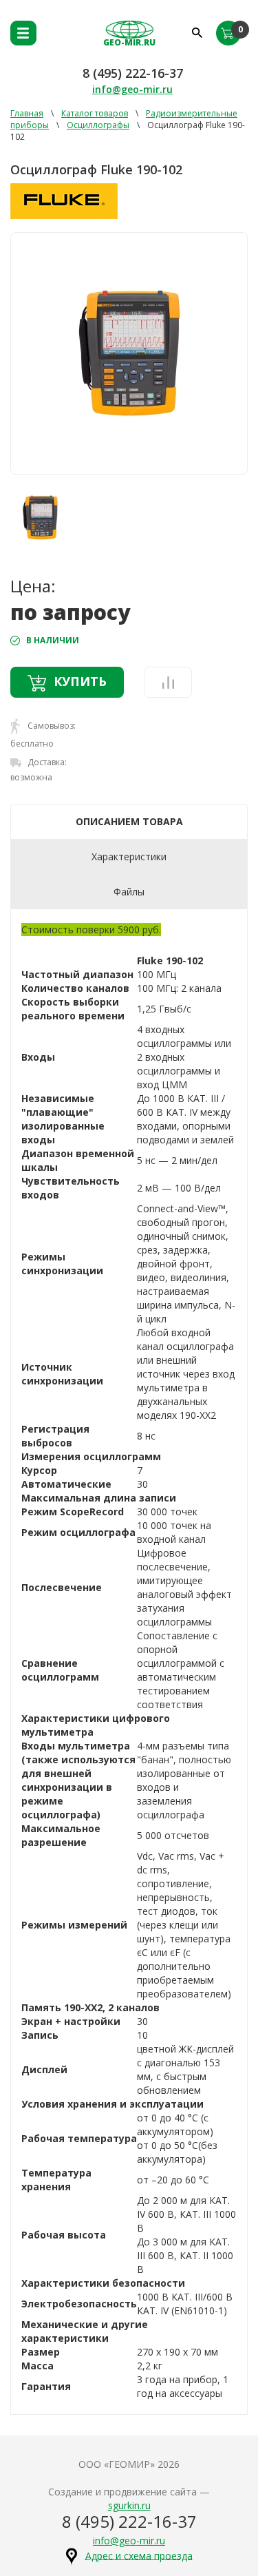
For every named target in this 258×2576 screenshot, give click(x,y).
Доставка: (46, 762)
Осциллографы (98, 125)
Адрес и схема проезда (139, 2555)
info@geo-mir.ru (132, 89)
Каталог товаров (95, 113)
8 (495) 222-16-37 (133, 73)
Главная (27, 113)
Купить (80, 681)
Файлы (129, 892)
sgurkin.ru (129, 2505)
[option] (129, 353)
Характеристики (129, 856)
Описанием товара (129, 821)
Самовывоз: (51, 726)
